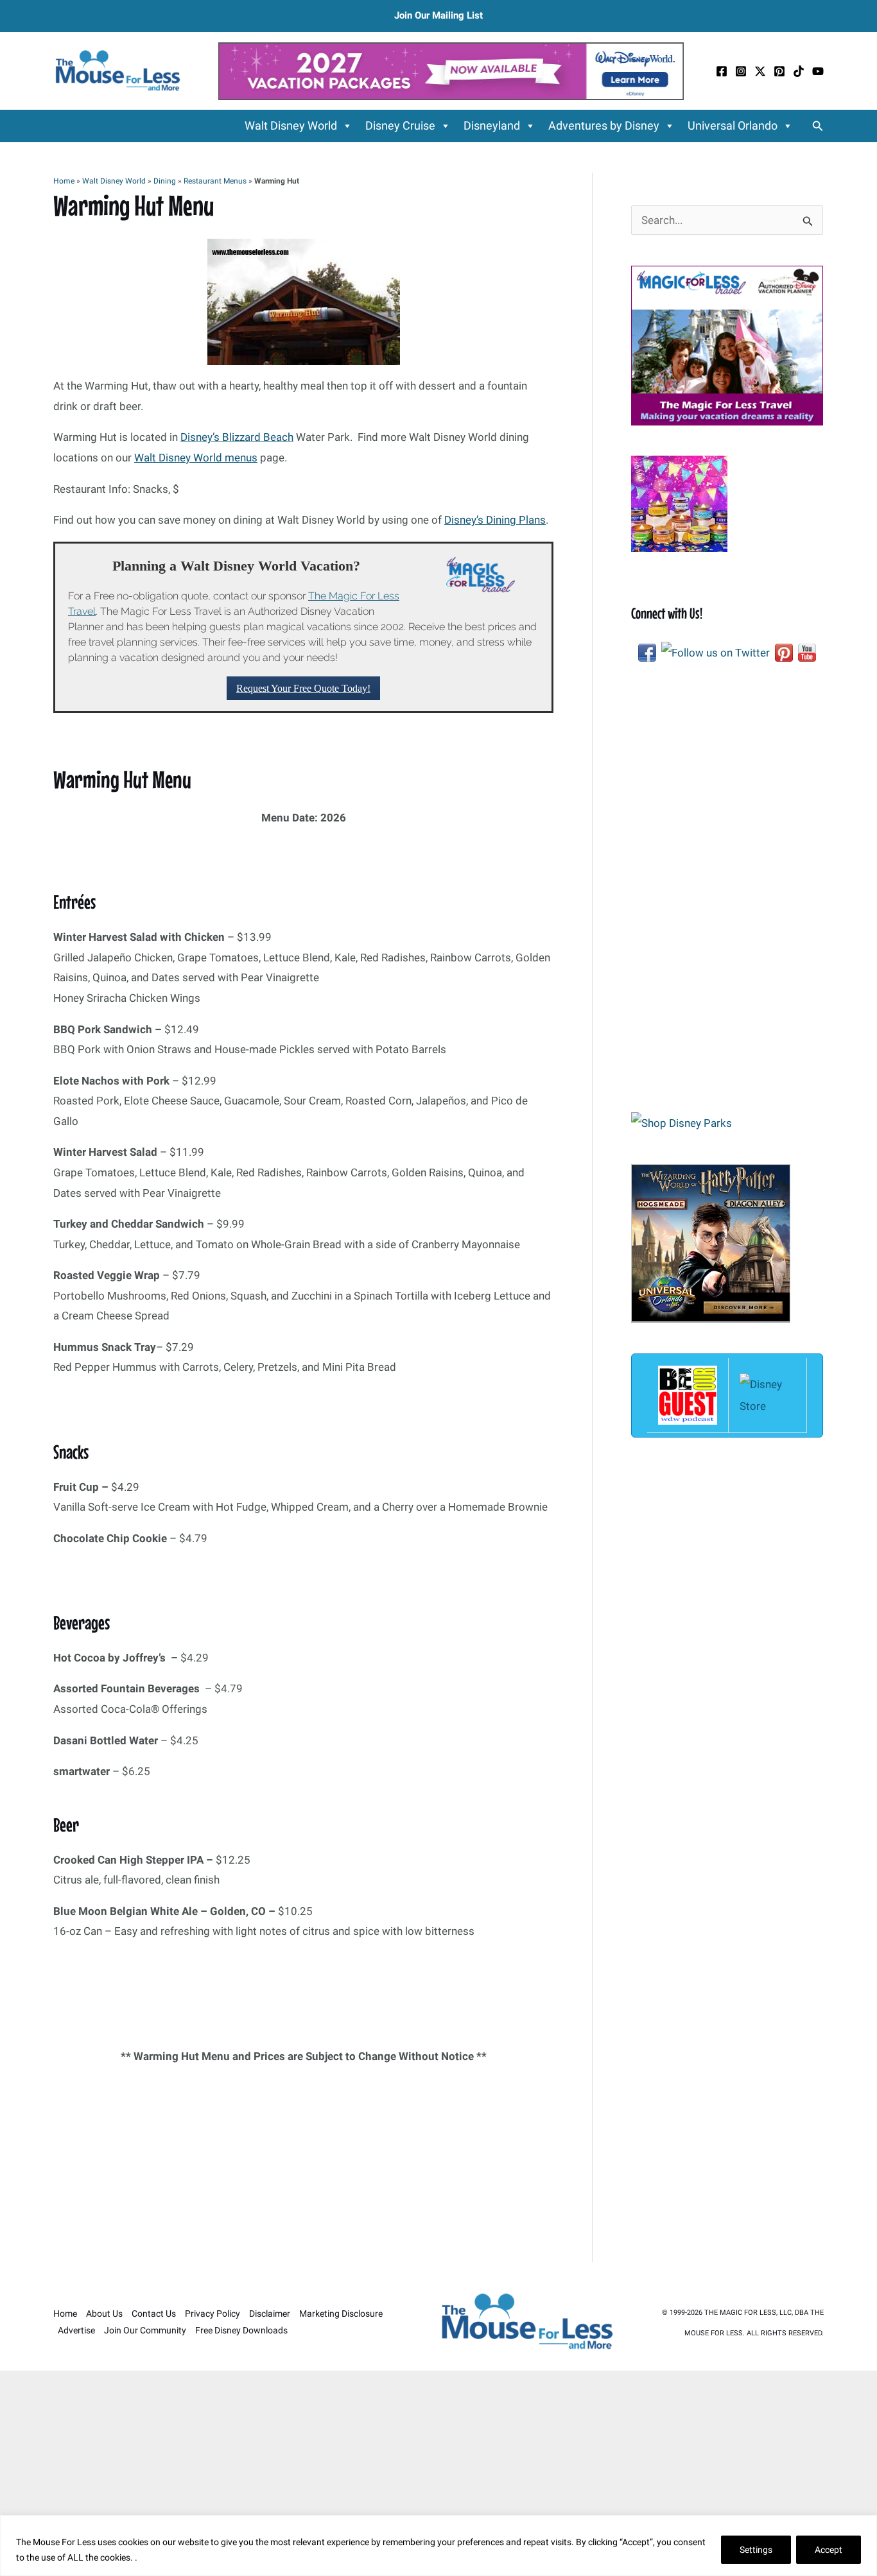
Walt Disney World (291, 125)
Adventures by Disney (604, 125)
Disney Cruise (400, 125)
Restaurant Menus (215, 181)
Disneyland (492, 125)
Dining (165, 181)
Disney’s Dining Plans (495, 520)
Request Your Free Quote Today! (303, 688)
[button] (818, 126)
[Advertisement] (303, 2167)
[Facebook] (722, 71)
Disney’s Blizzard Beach (237, 437)
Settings (756, 2550)
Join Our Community (145, 2330)
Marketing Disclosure (341, 2314)
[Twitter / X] (760, 71)
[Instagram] (741, 71)
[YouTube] (818, 71)
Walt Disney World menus (196, 458)
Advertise (76, 2330)
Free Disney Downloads (241, 2330)
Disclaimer (270, 2314)
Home (64, 181)
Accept (829, 2550)
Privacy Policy (213, 2314)
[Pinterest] (779, 71)
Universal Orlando (733, 125)
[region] (438, 2546)
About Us (104, 2314)
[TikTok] (799, 71)
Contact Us (154, 2314)
